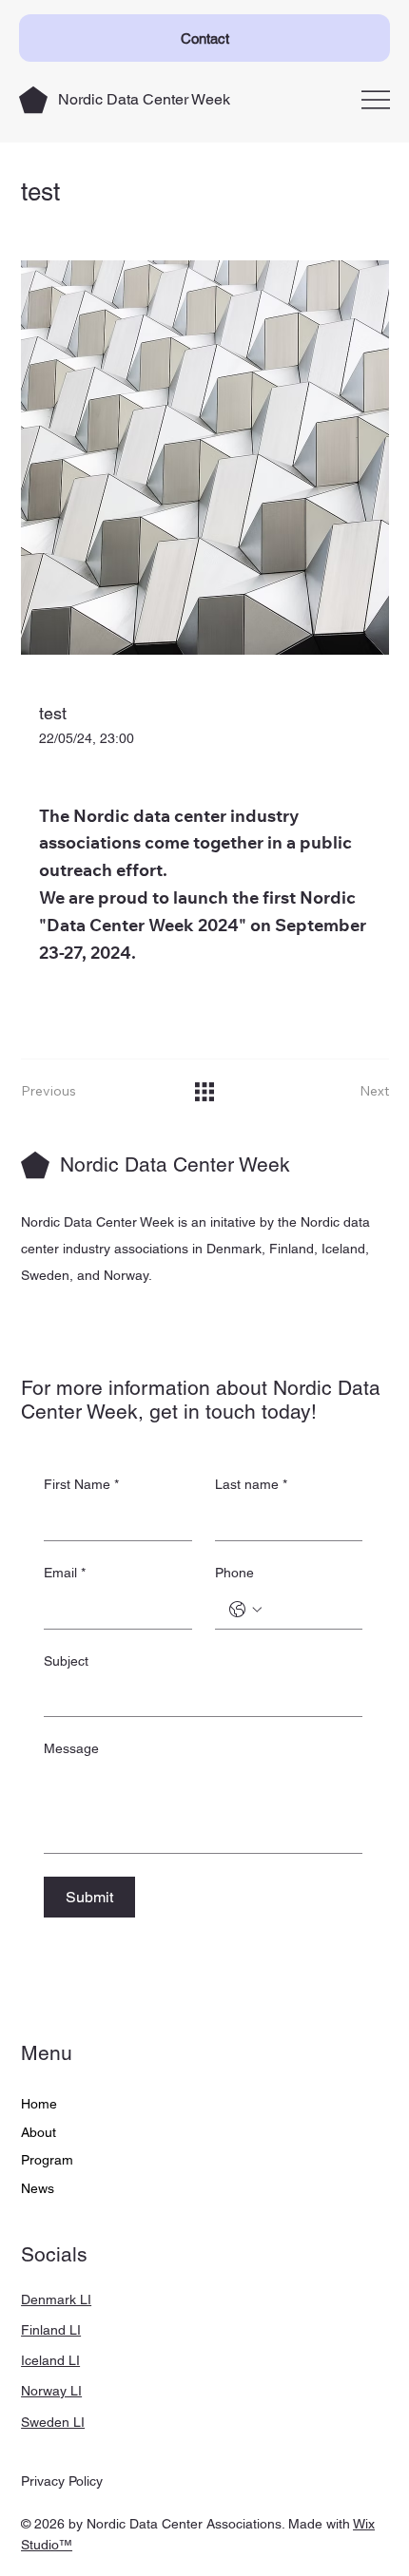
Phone (234, 1573)
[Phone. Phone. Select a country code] (245, 1610)
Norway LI (51, 2391)
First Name (81, 1484)
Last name (251, 1484)
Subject (66, 1661)
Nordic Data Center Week (144, 99)
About (39, 2132)
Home (39, 2104)
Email (65, 1573)
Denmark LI (56, 2299)
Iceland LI (50, 2360)
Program (47, 2160)
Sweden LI (53, 2422)
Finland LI (51, 2330)
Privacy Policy (62, 2481)
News (38, 2188)
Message (71, 1748)
